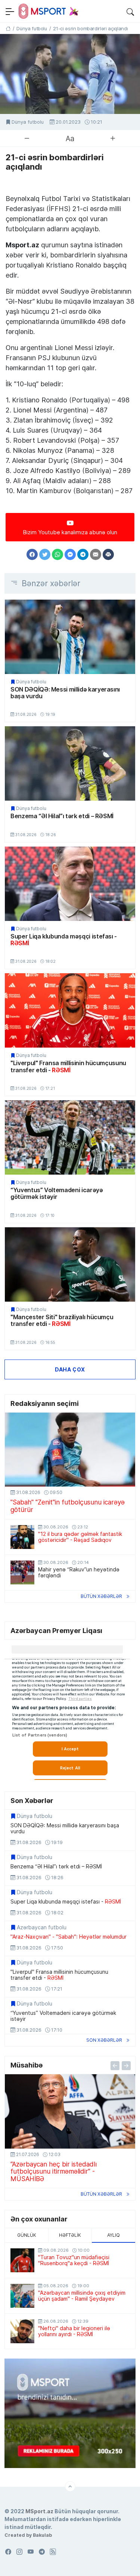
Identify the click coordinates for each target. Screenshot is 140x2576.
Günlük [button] (27, 2235)
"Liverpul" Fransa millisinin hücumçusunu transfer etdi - (68, 1066)
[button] (130, 11)
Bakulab (42, 2535)
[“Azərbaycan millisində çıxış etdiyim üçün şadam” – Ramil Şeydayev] (22, 2296)
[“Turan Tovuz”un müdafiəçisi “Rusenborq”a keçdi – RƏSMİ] (22, 2260)
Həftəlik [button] (70, 2235)
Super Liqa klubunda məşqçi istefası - (64, 940)
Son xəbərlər (104, 2040)
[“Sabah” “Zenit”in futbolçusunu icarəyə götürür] (70, 1450)
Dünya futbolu (28, 122)
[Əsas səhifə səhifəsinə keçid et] (8, 28)
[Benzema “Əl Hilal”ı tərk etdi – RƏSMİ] (70, 763)
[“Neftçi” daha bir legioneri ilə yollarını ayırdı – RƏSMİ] (22, 2331)
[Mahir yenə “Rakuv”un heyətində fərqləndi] (22, 1572)
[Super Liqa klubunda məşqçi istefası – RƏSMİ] (70, 884)
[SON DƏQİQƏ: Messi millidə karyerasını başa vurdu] (70, 637)
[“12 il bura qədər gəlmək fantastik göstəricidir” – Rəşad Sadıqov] (22, 1537)
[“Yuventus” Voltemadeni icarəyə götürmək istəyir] (70, 1137)
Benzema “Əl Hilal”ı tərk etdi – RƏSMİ (62, 816)
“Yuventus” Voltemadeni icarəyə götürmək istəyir (57, 1193)
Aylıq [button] (113, 2235)
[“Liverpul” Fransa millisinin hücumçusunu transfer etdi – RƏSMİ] (70, 1010)
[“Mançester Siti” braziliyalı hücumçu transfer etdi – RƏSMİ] (70, 1264)
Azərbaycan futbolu (42, 1927)
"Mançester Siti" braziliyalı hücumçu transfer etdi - (62, 1321)
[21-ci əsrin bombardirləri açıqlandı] (70, 74)
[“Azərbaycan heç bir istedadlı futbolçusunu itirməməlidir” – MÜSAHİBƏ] (70, 2111)
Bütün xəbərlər (101, 1596)
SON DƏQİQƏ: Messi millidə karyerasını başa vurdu (65, 693)
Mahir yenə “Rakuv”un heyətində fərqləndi (79, 1572)
